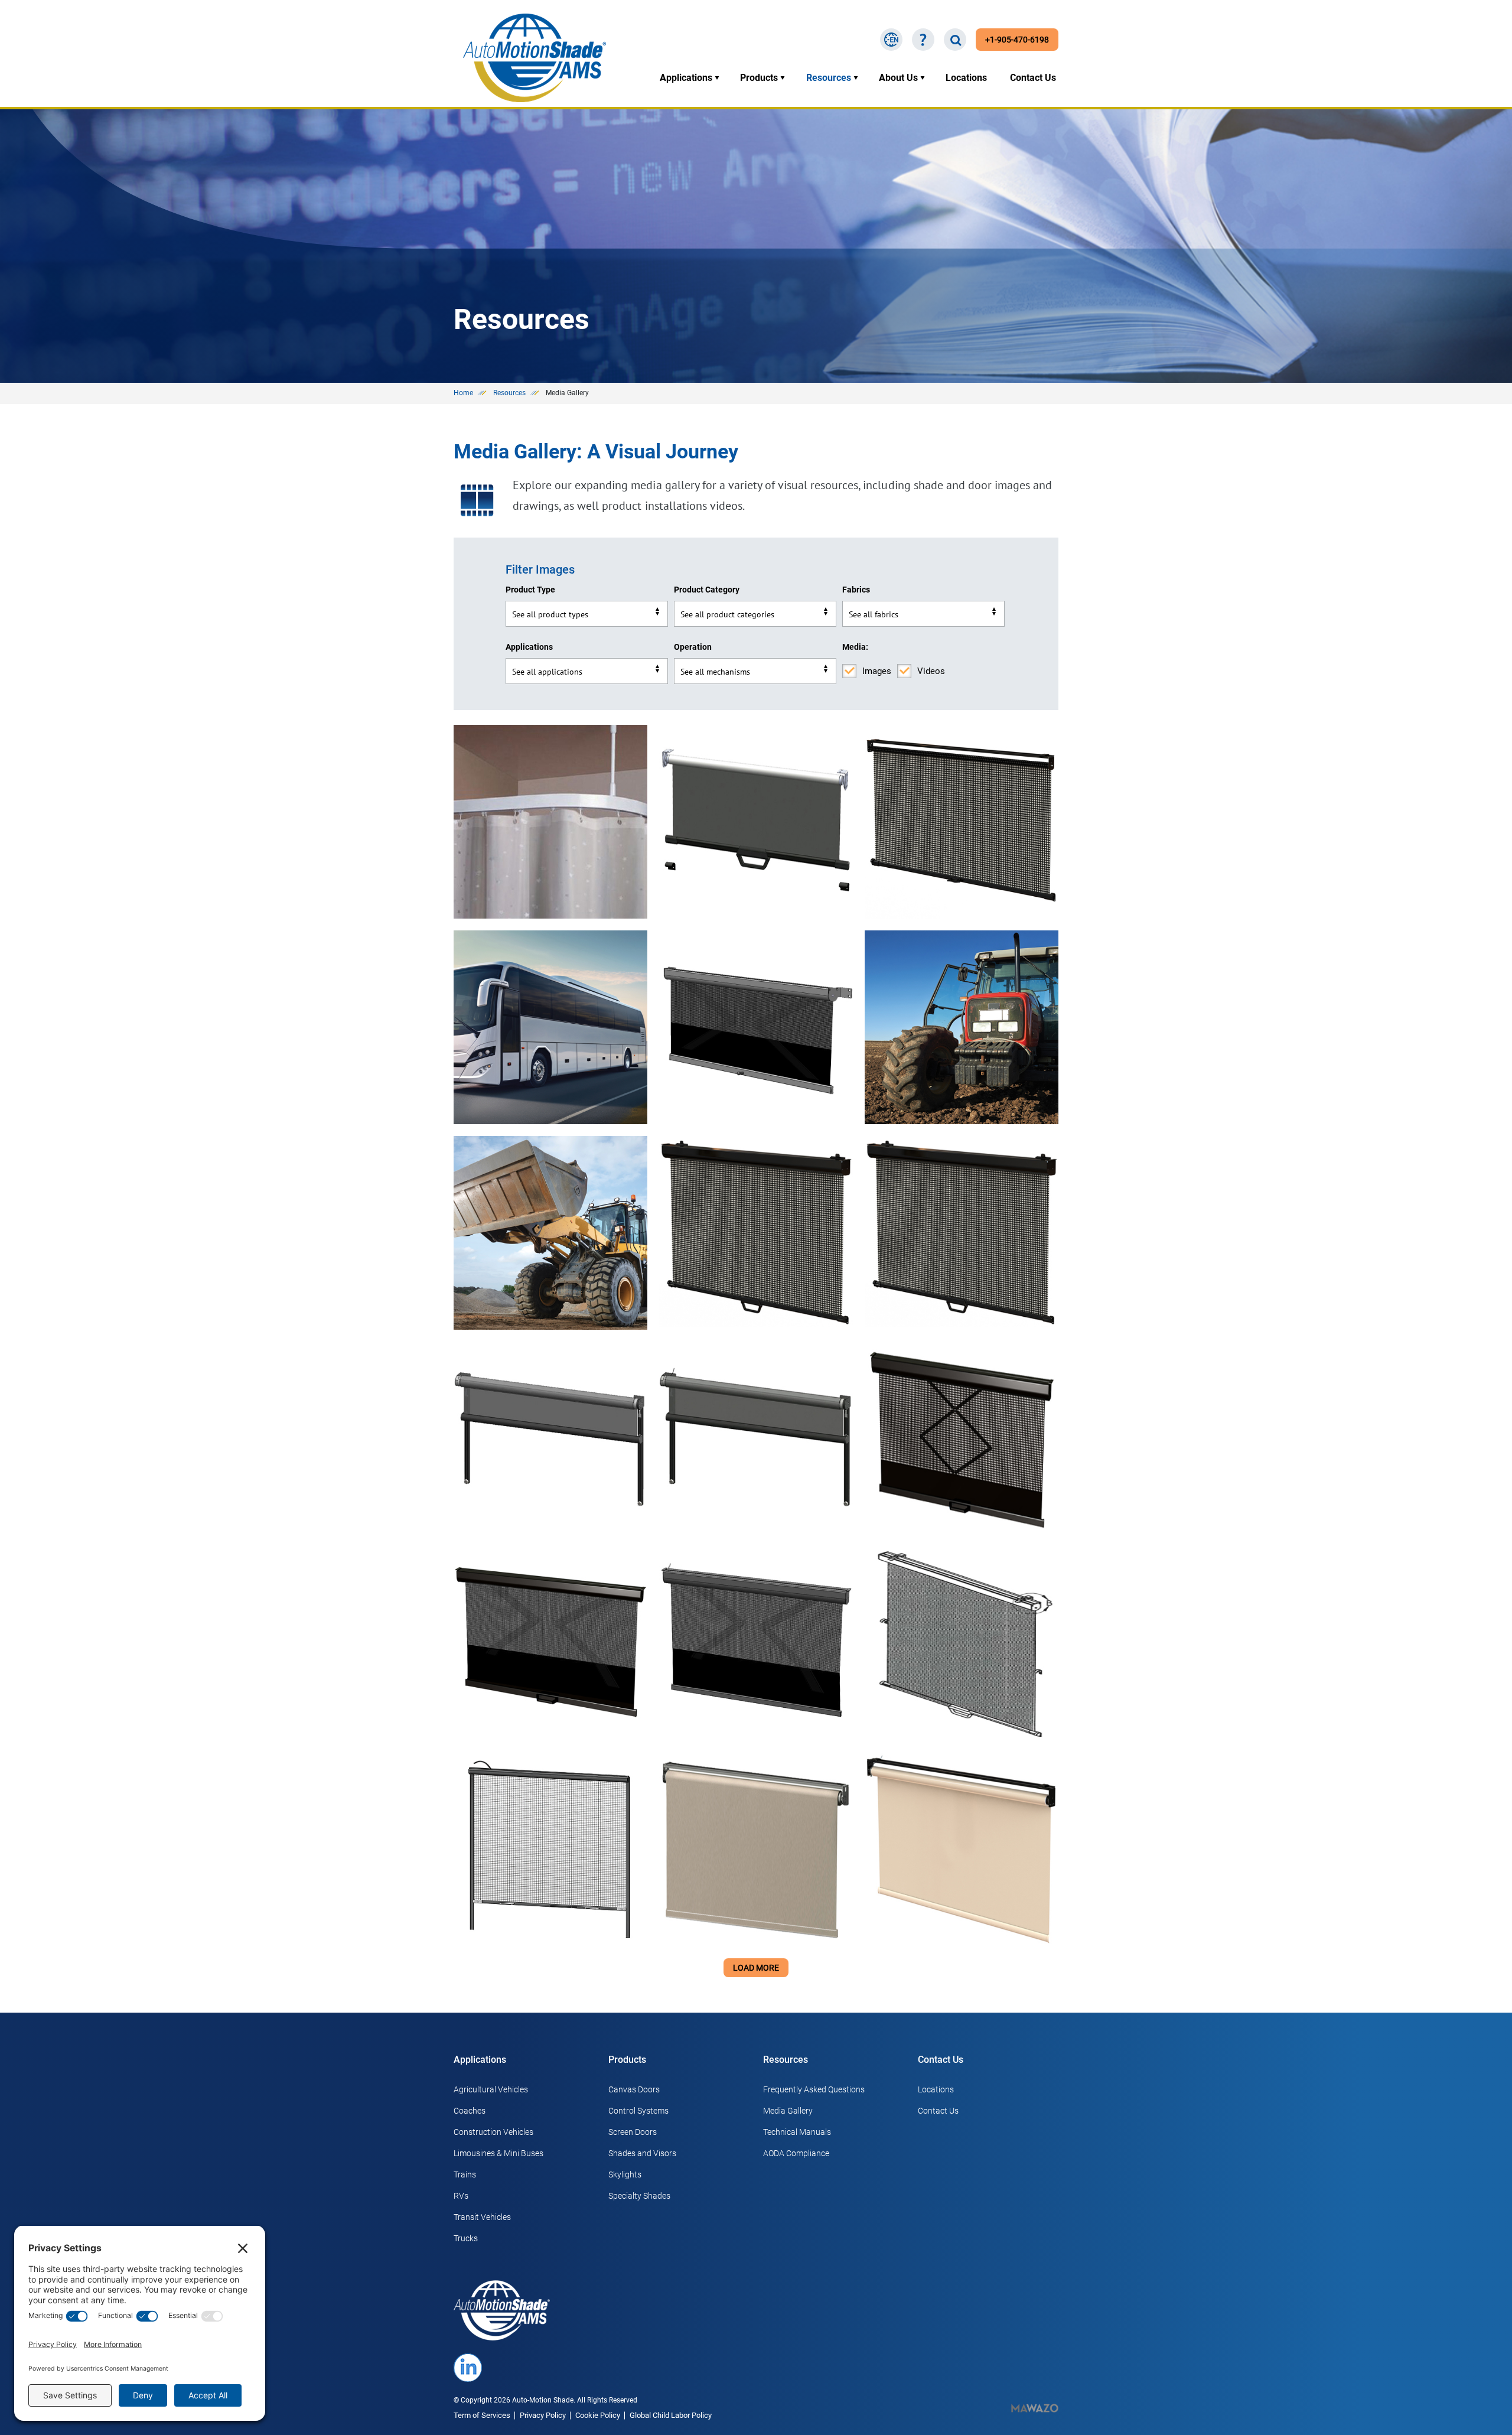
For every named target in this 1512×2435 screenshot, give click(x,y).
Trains (465, 2174)
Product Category (707, 590)
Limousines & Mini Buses (498, 2153)
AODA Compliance (796, 2153)
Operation (693, 647)
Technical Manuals (797, 2132)
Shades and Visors (642, 2153)
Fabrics (856, 590)
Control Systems (638, 2111)
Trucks (466, 2238)
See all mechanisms (715, 672)
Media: (855, 647)
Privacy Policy (543, 2415)
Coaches (470, 2111)
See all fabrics (874, 614)
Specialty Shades (639, 2196)
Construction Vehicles (493, 2132)
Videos (931, 671)
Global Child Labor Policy (671, 2415)
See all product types (550, 614)
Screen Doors (633, 2132)
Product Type (530, 590)
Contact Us (1033, 78)
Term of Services (482, 2415)
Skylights (625, 2174)
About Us (898, 78)
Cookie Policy (598, 2415)
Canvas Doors (634, 2089)
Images (877, 671)
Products (759, 78)
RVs (461, 2196)
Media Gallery (788, 2111)
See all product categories (727, 614)
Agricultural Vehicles (491, 2089)
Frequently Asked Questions (814, 2089)
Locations (966, 78)
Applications (686, 78)
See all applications (547, 672)
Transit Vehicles (482, 2217)
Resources (829, 78)
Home (463, 393)
